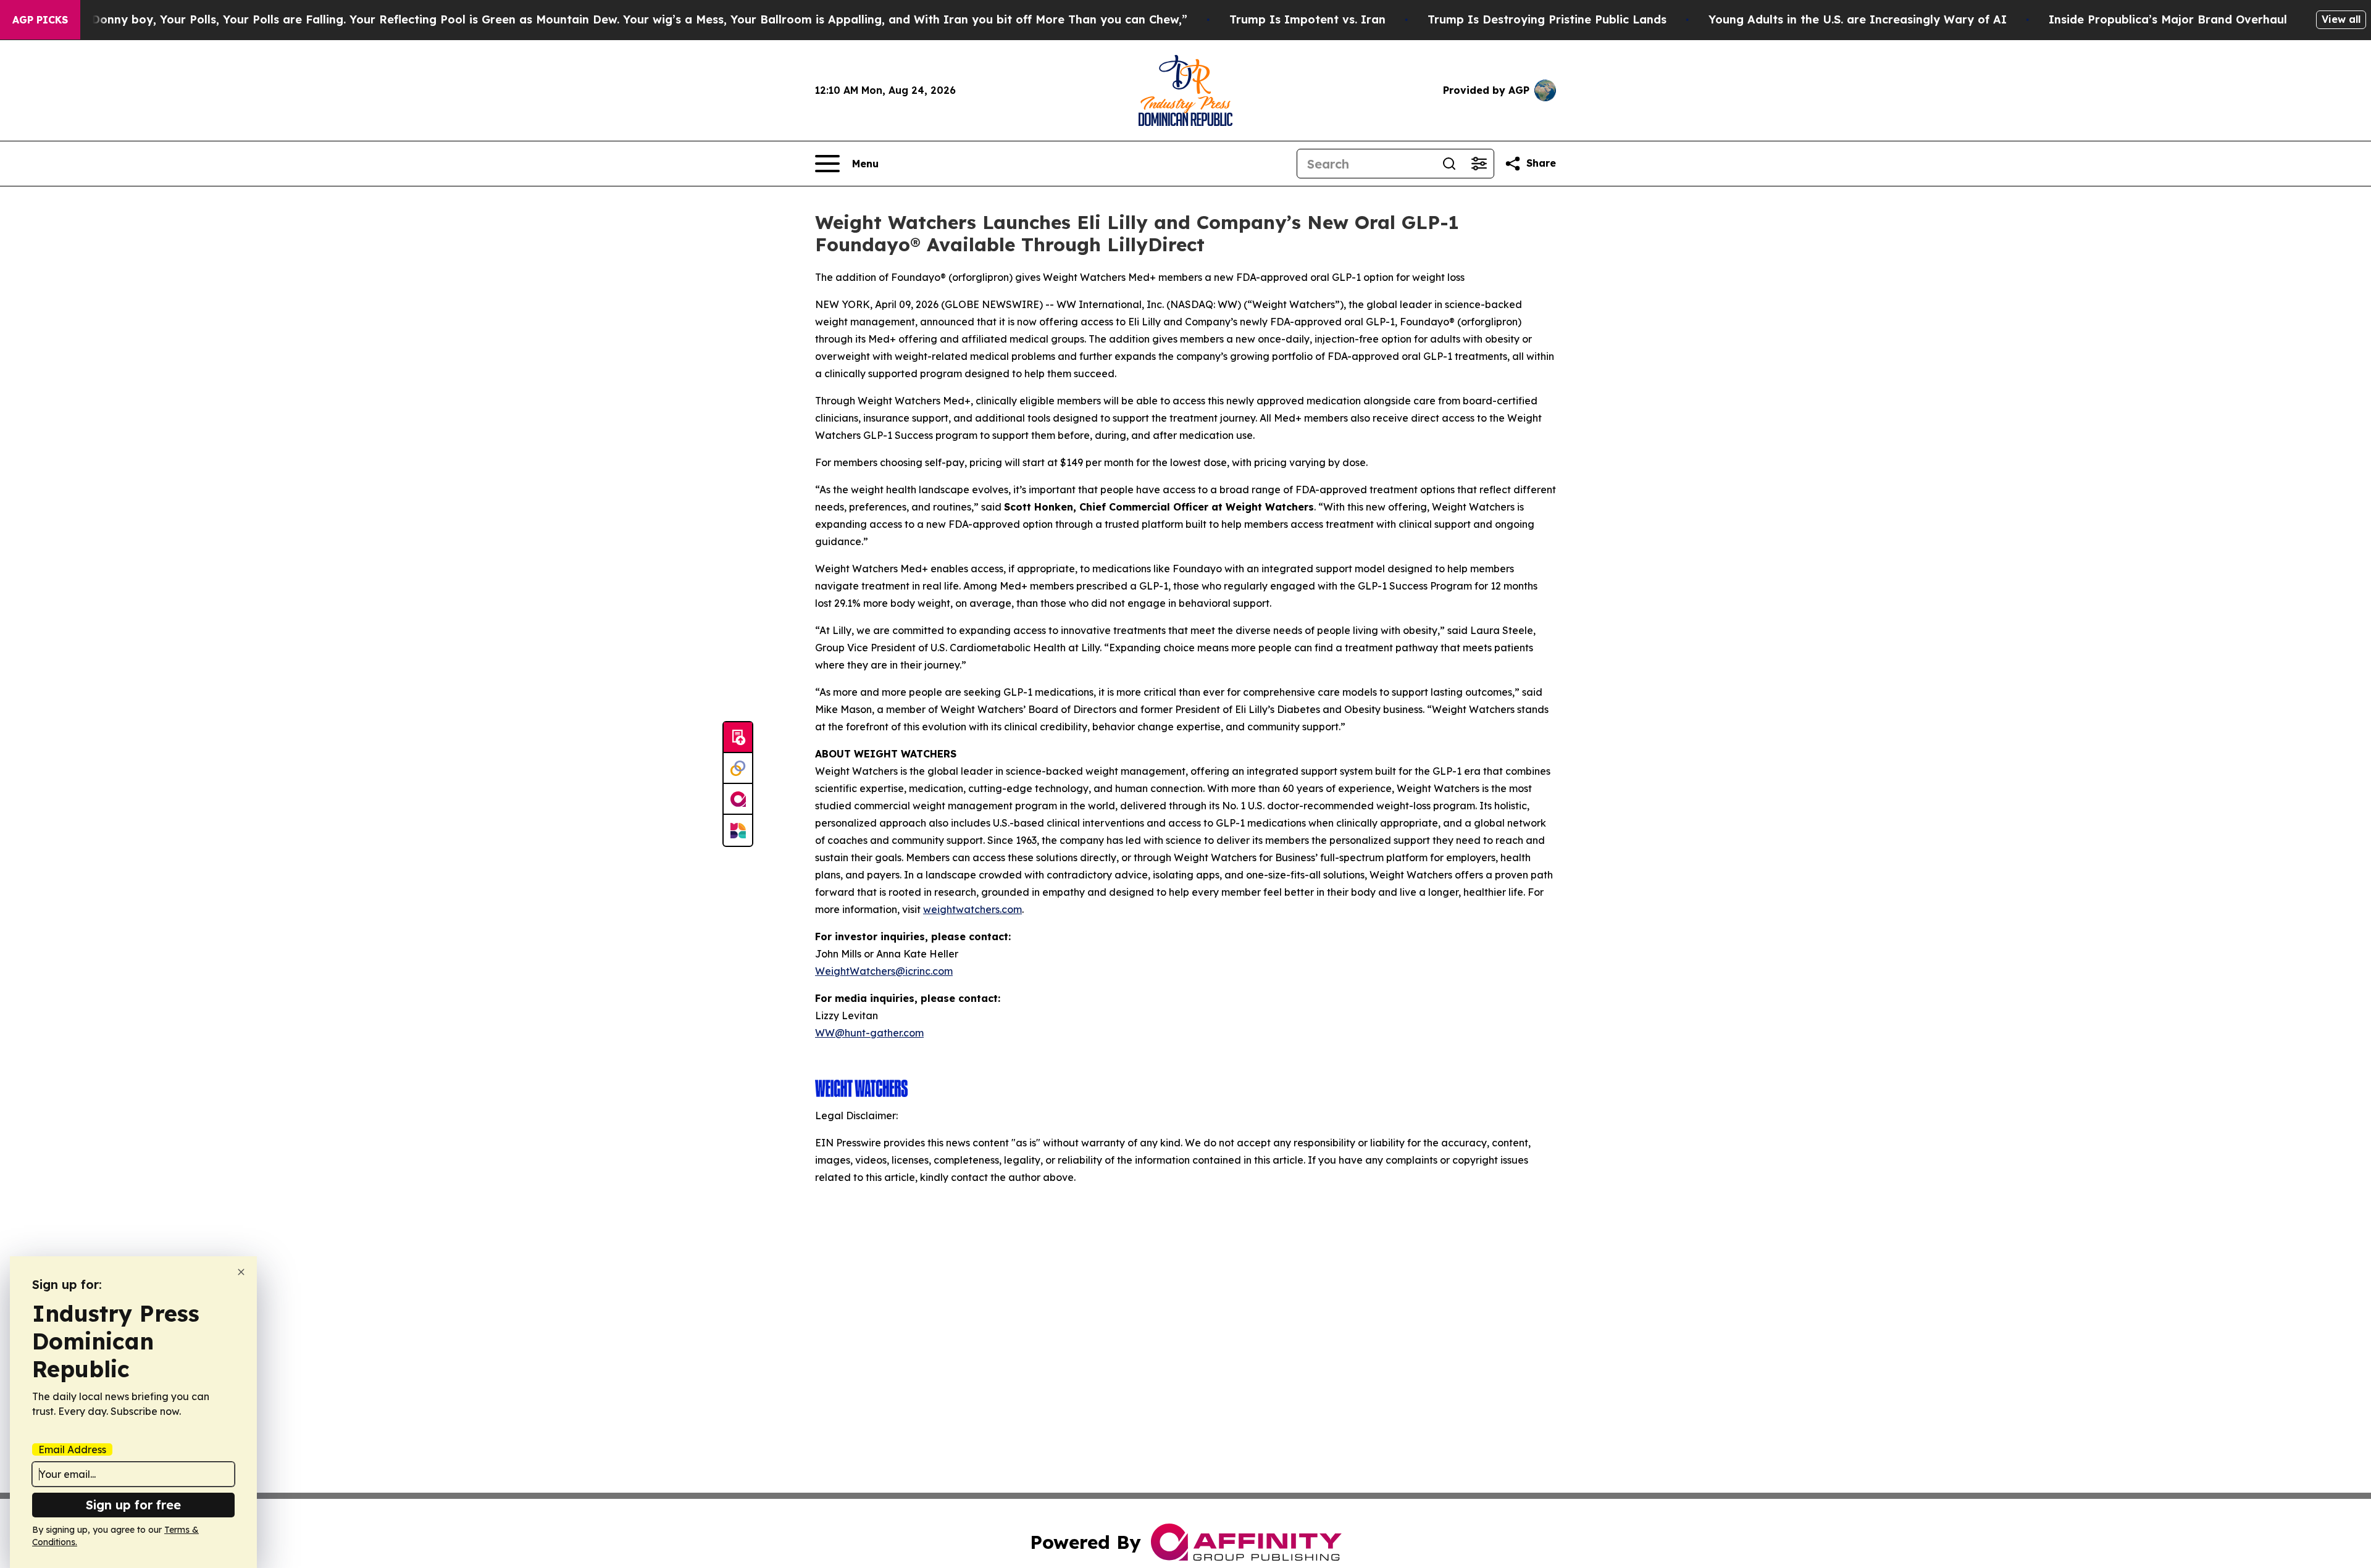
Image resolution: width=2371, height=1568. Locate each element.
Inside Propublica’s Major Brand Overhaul (2168, 19)
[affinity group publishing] (738, 799)
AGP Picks (40, 20)
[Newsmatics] (738, 830)
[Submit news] (738, 738)
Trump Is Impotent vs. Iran (1307, 19)
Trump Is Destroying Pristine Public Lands (1547, 19)
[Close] (241, 1272)
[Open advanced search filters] (1479, 164)
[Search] (1449, 164)
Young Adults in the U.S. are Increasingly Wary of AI (1858, 19)
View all (2341, 19)
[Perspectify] (738, 769)
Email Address (72, 1449)
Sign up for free (133, 1505)
